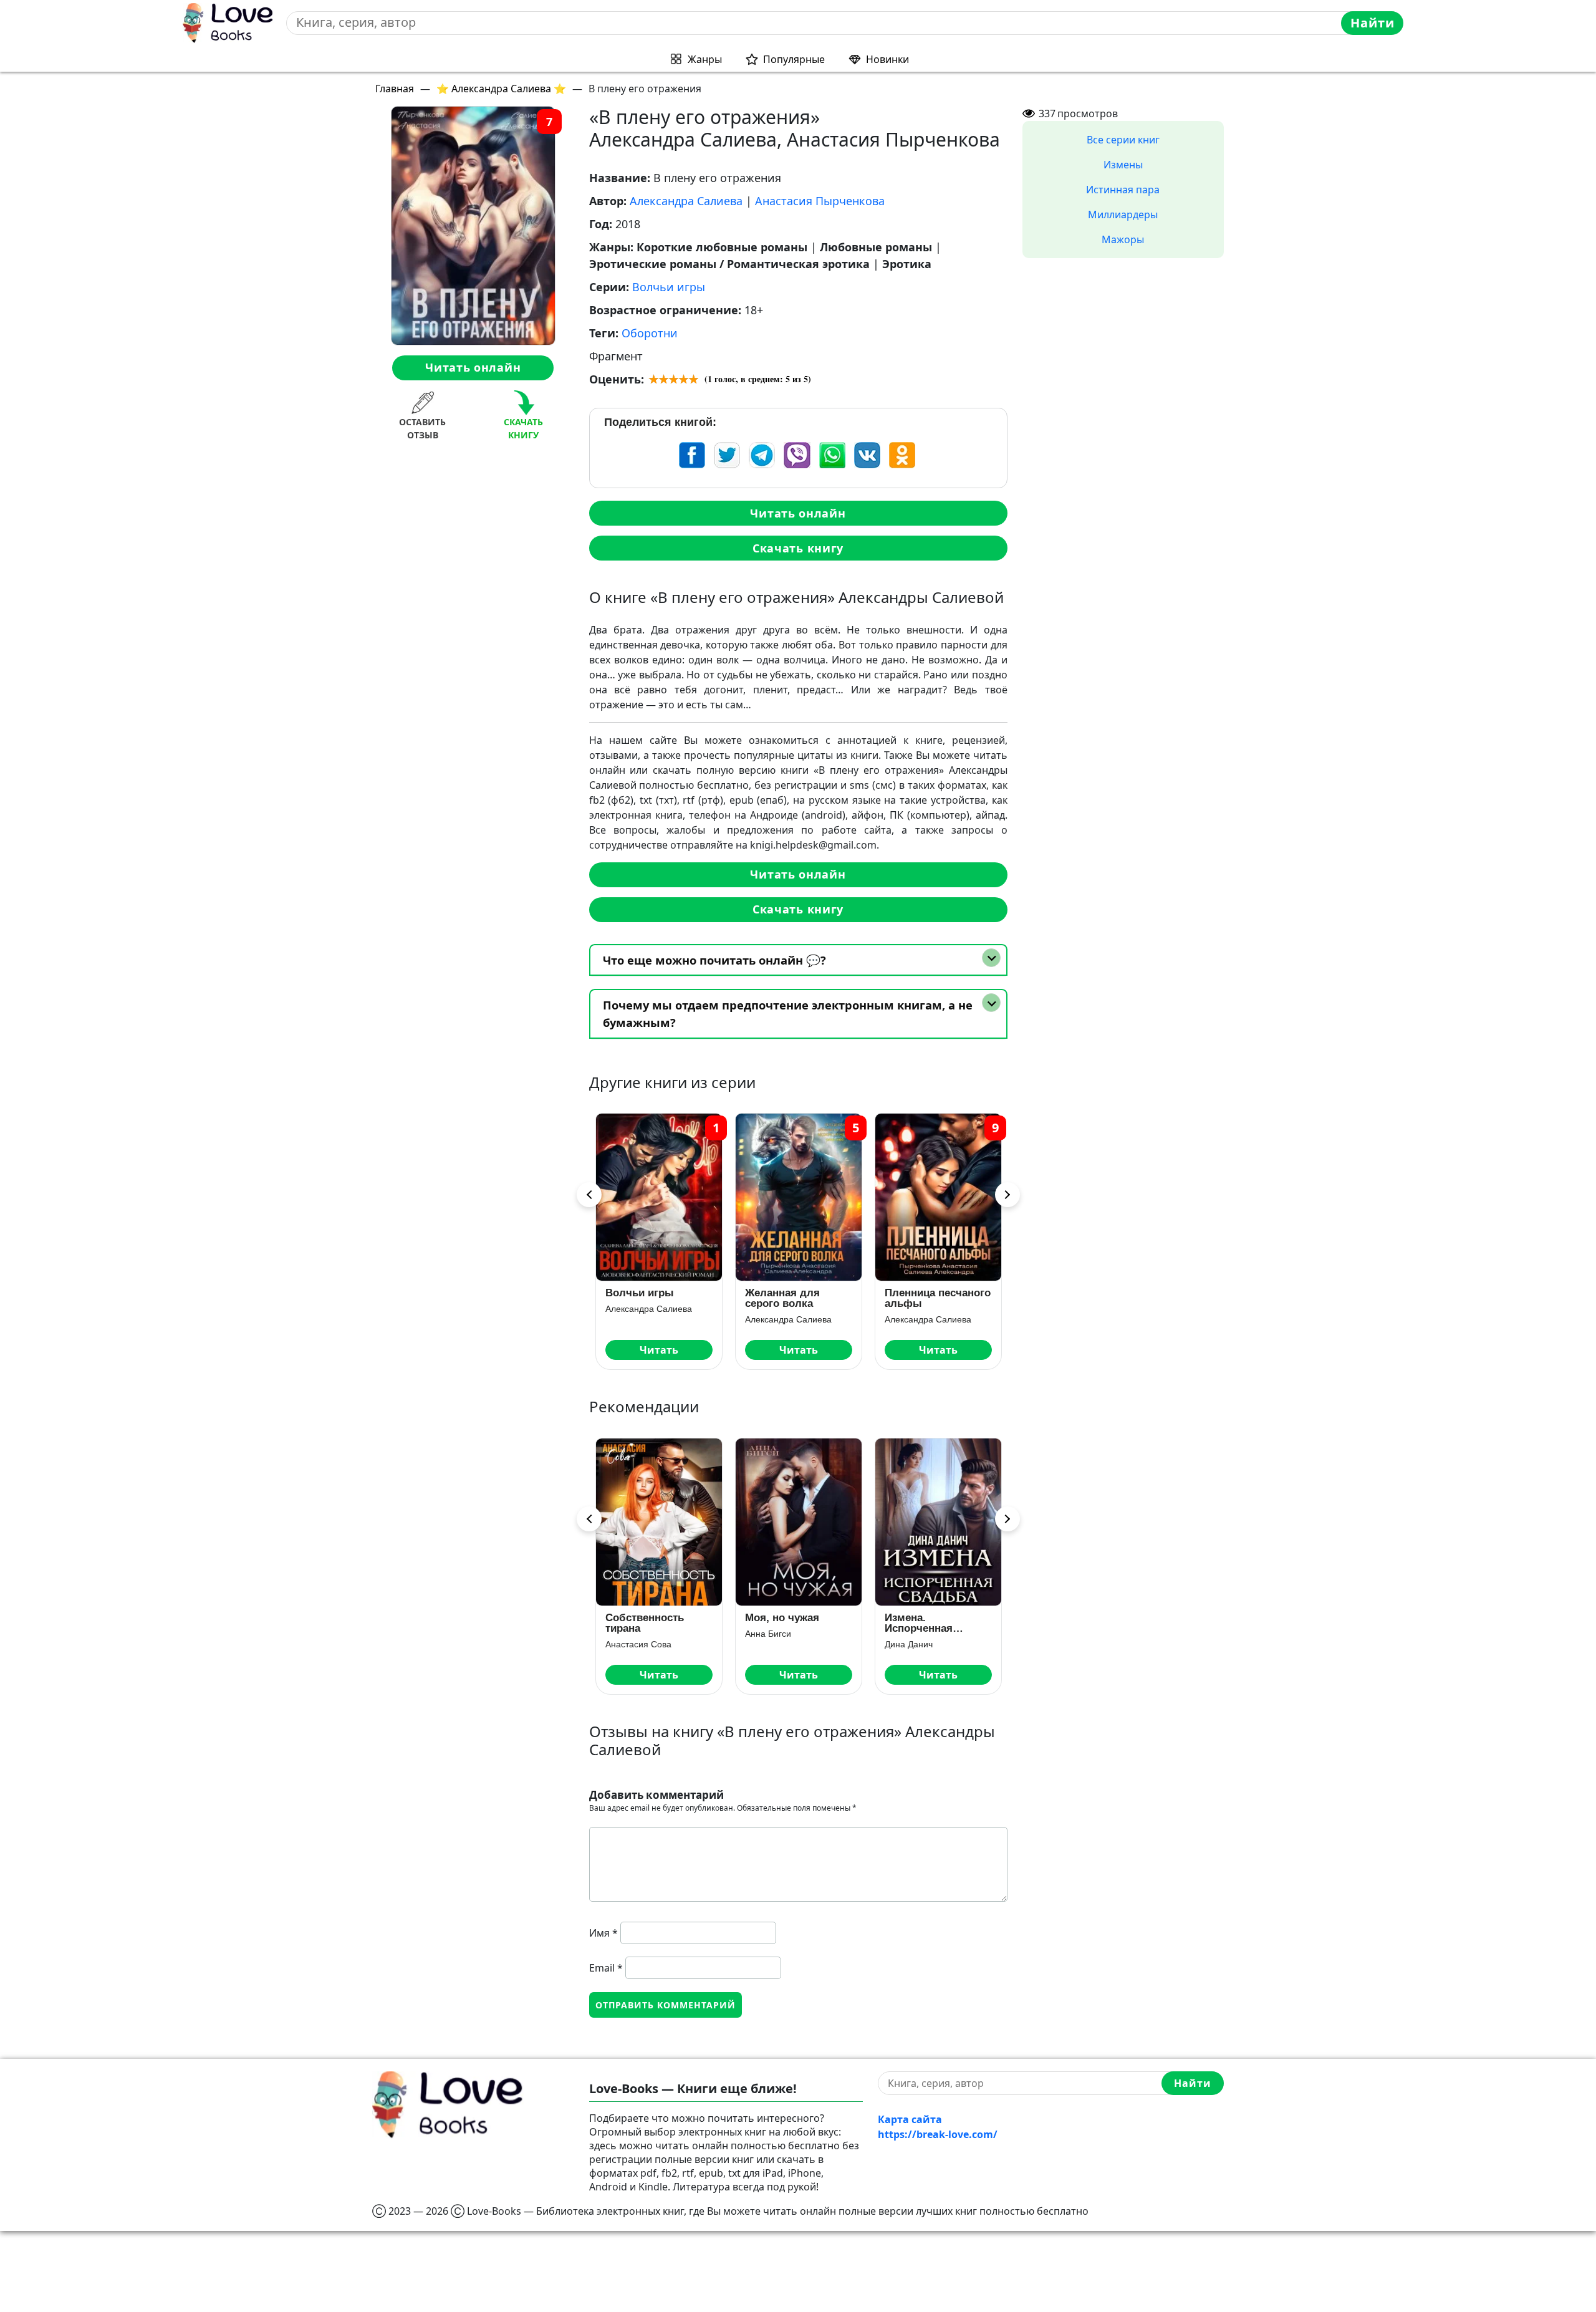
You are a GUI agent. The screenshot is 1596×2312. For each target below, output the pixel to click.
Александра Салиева (686, 201)
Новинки (887, 59)
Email (606, 1968)
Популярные (794, 59)
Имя (603, 1933)
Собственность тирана (645, 1623)
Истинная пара (1123, 190)
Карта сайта (910, 2119)
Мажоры (1123, 239)
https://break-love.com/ (938, 2134)
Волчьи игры (669, 287)
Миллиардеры (1123, 214)
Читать (659, 1350)
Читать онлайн (473, 367)
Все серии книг (1123, 140)
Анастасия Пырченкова (820, 201)
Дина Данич (909, 1644)
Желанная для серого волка (782, 1298)
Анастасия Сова (638, 1644)
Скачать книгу (798, 548)
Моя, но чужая (782, 1618)
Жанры (705, 59)
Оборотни (650, 333)
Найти (1372, 23)
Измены (1123, 165)
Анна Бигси (768, 1634)
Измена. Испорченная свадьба (919, 1623)
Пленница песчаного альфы (938, 1298)
